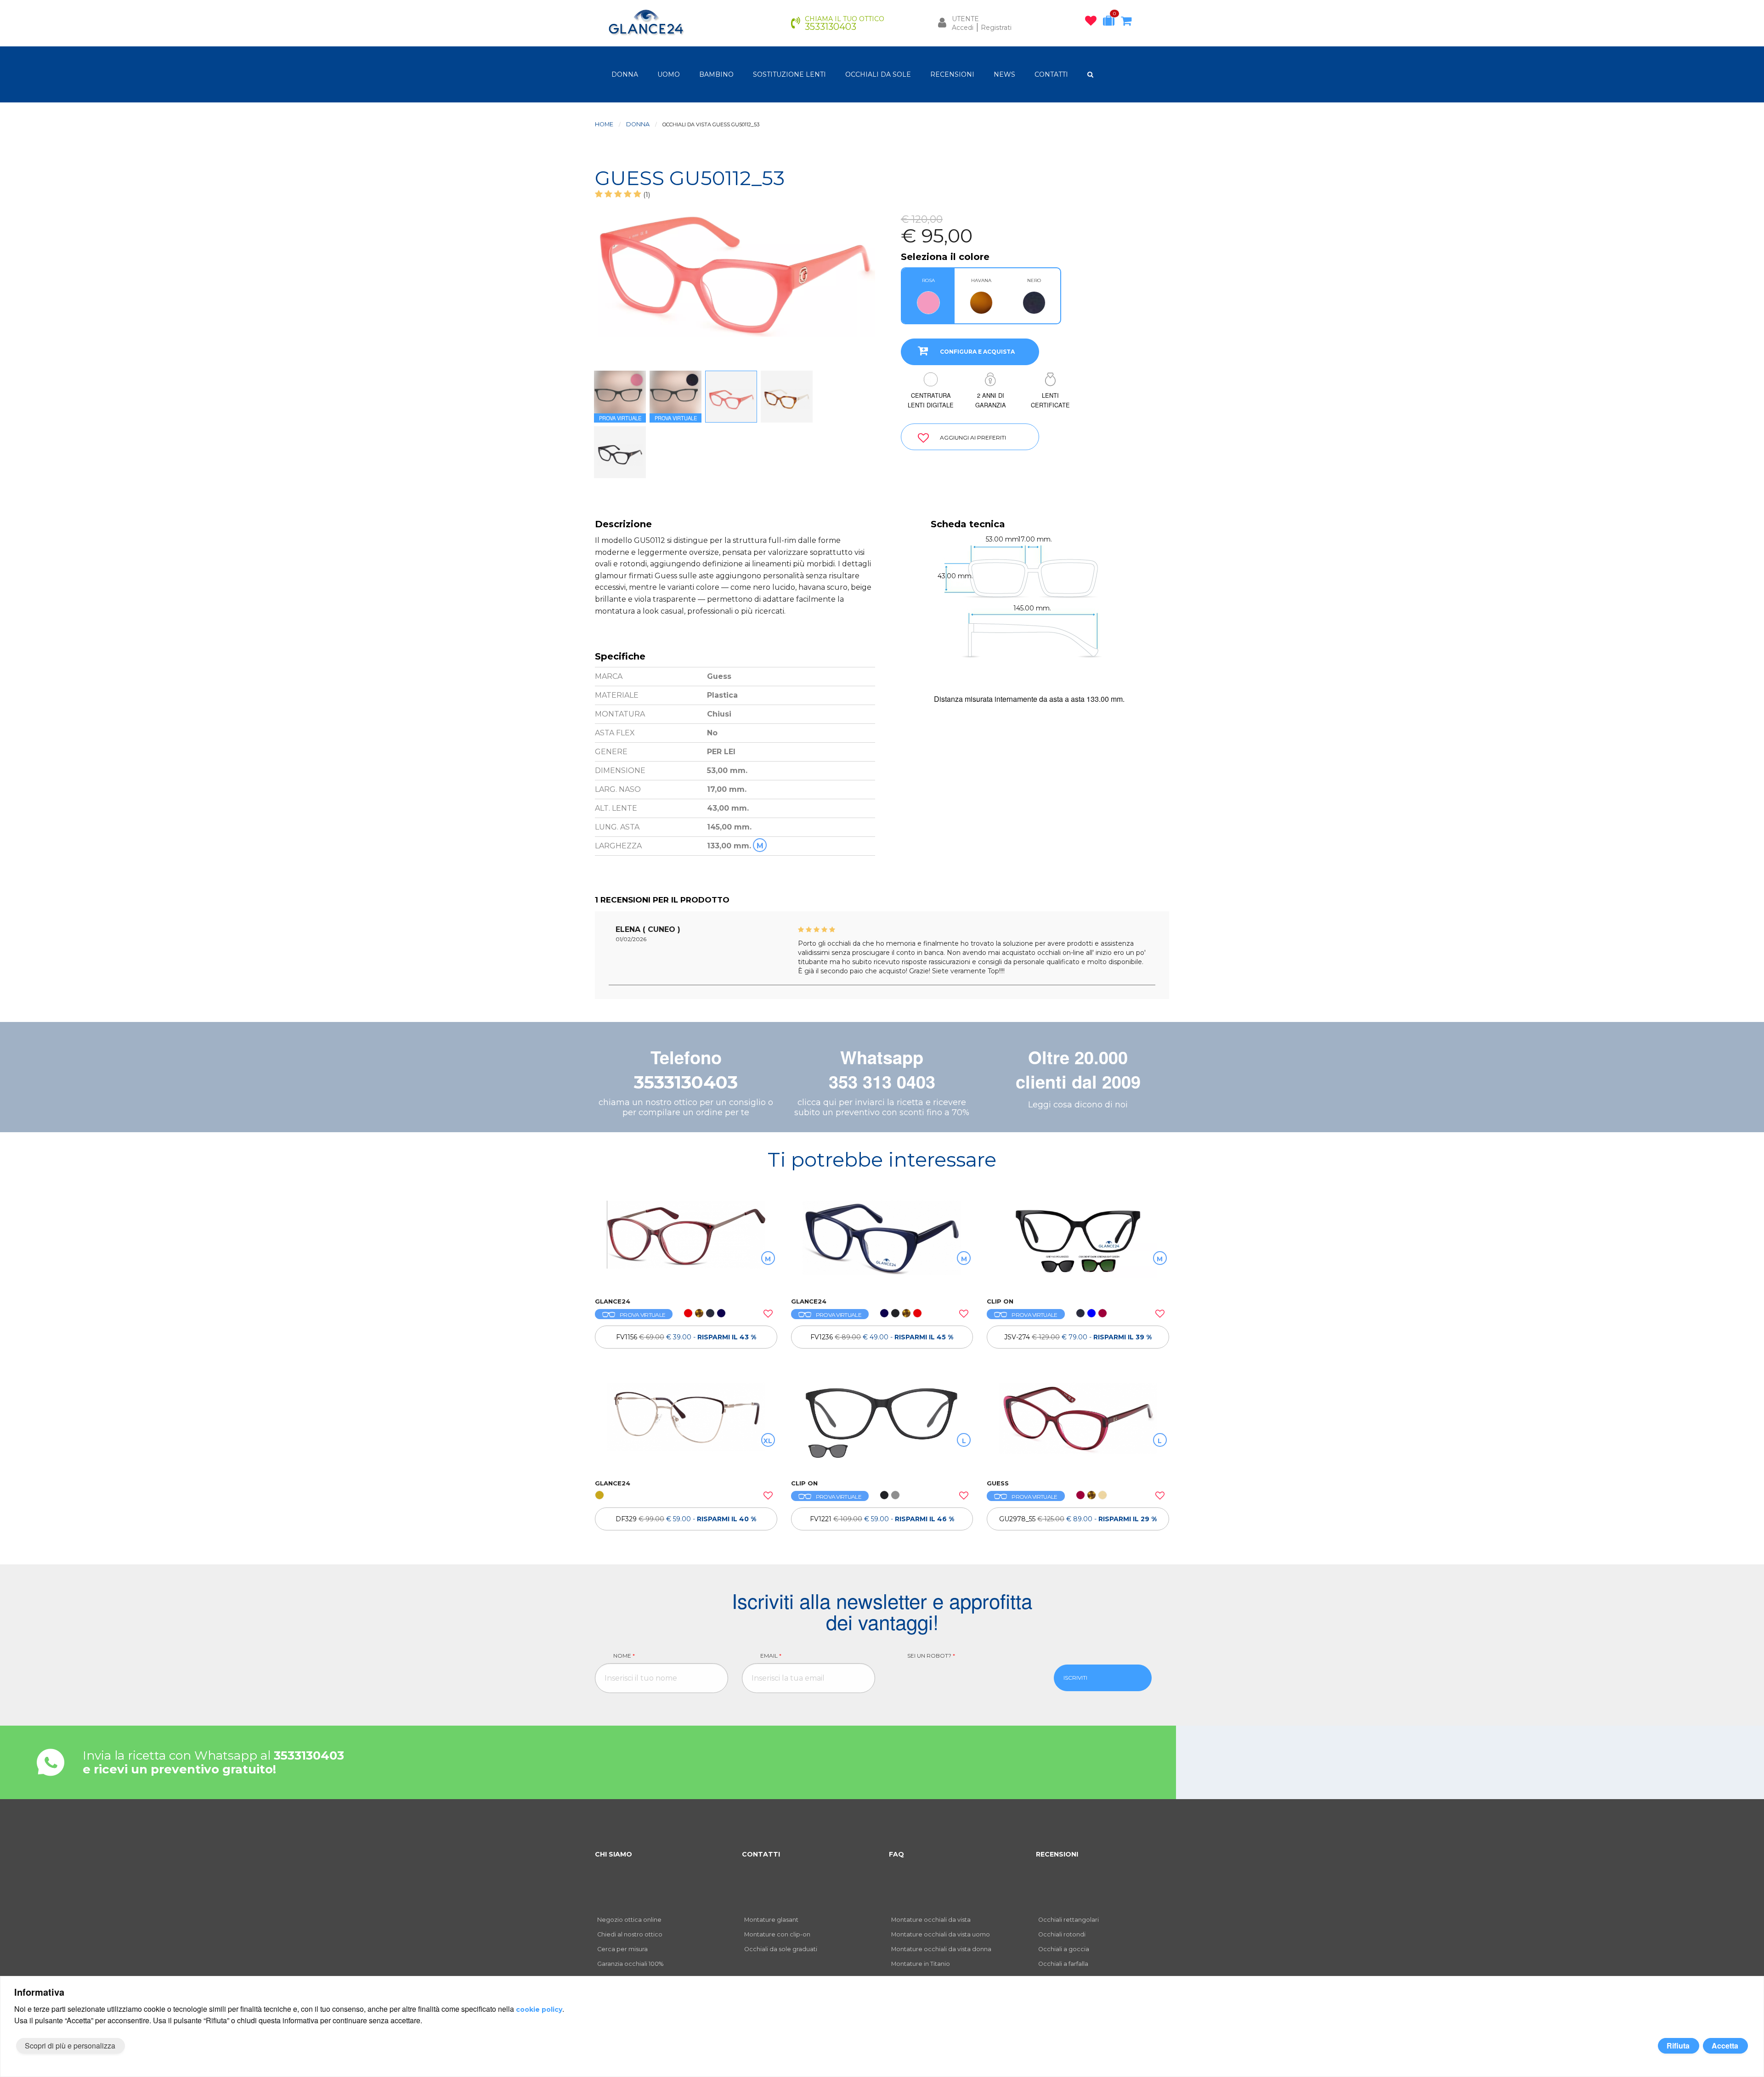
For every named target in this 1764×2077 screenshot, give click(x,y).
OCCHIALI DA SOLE (878, 74)
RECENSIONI (952, 74)
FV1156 (686, 1337)
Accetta (1725, 2046)
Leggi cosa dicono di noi (1078, 1105)
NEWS (1004, 74)
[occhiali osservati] (1093, 23)
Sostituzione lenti (789, 74)
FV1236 (882, 1337)
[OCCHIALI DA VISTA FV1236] (882, 1244)
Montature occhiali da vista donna (941, 1949)
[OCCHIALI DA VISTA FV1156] (686, 1244)
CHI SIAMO (613, 1854)
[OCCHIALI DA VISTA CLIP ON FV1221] (882, 1426)
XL (768, 1441)
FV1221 (882, 1519)
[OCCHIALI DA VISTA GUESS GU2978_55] (1078, 1426)
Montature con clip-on (777, 1934)
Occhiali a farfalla (1063, 1964)
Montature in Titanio (921, 1964)
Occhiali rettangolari (1069, 1920)
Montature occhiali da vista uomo (941, 1934)
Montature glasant (771, 1920)
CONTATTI (1051, 74)
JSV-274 (1078, 1337)
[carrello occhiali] (1128, 23)
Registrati (996, 28)
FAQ (896, 1854)
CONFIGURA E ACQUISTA (977, 352)
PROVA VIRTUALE (642, 1315)
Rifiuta (1678, 2046)
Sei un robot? (931, 1656)
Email (771, 1656)
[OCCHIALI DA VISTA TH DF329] (686, 1426)
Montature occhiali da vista (931, 1920)
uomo (669, 74)
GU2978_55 (1078, 1519)
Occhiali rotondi (1062, 1934)
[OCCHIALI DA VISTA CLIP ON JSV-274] (1078, 1244)
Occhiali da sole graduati (781, 1949)
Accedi (963, 28)
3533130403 (686, 1082)
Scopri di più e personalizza (70, 2046)
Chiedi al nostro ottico (630, 1934)
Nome (624, 1656)
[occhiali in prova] (1111, 23)
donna (625, 74)
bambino (716, 74)
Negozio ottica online (629, 1920)
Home (604, 124)
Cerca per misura (622, 1949)
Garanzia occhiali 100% (630, 1964)
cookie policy (539, 2009)
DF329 (686, 1519)
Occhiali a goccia (1064, 1949)
